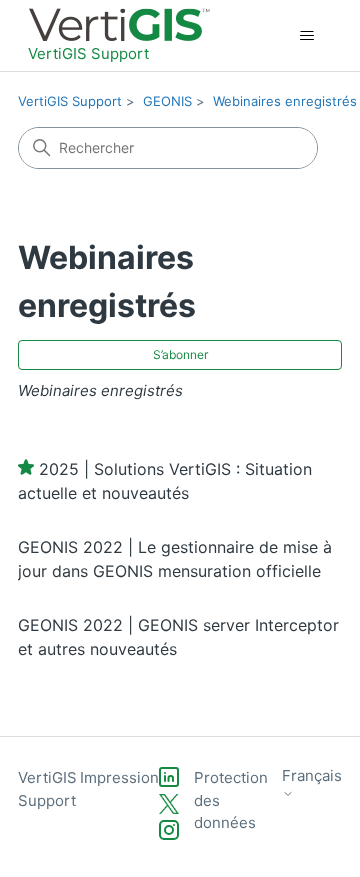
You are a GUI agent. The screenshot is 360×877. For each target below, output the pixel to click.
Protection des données (231, 800)
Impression (119, 777)
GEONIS (167, 101)
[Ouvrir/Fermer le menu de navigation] (306, 36)
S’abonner (180, 354)
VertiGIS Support (70, 101)
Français (312, 776)
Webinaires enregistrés (285, 101)
